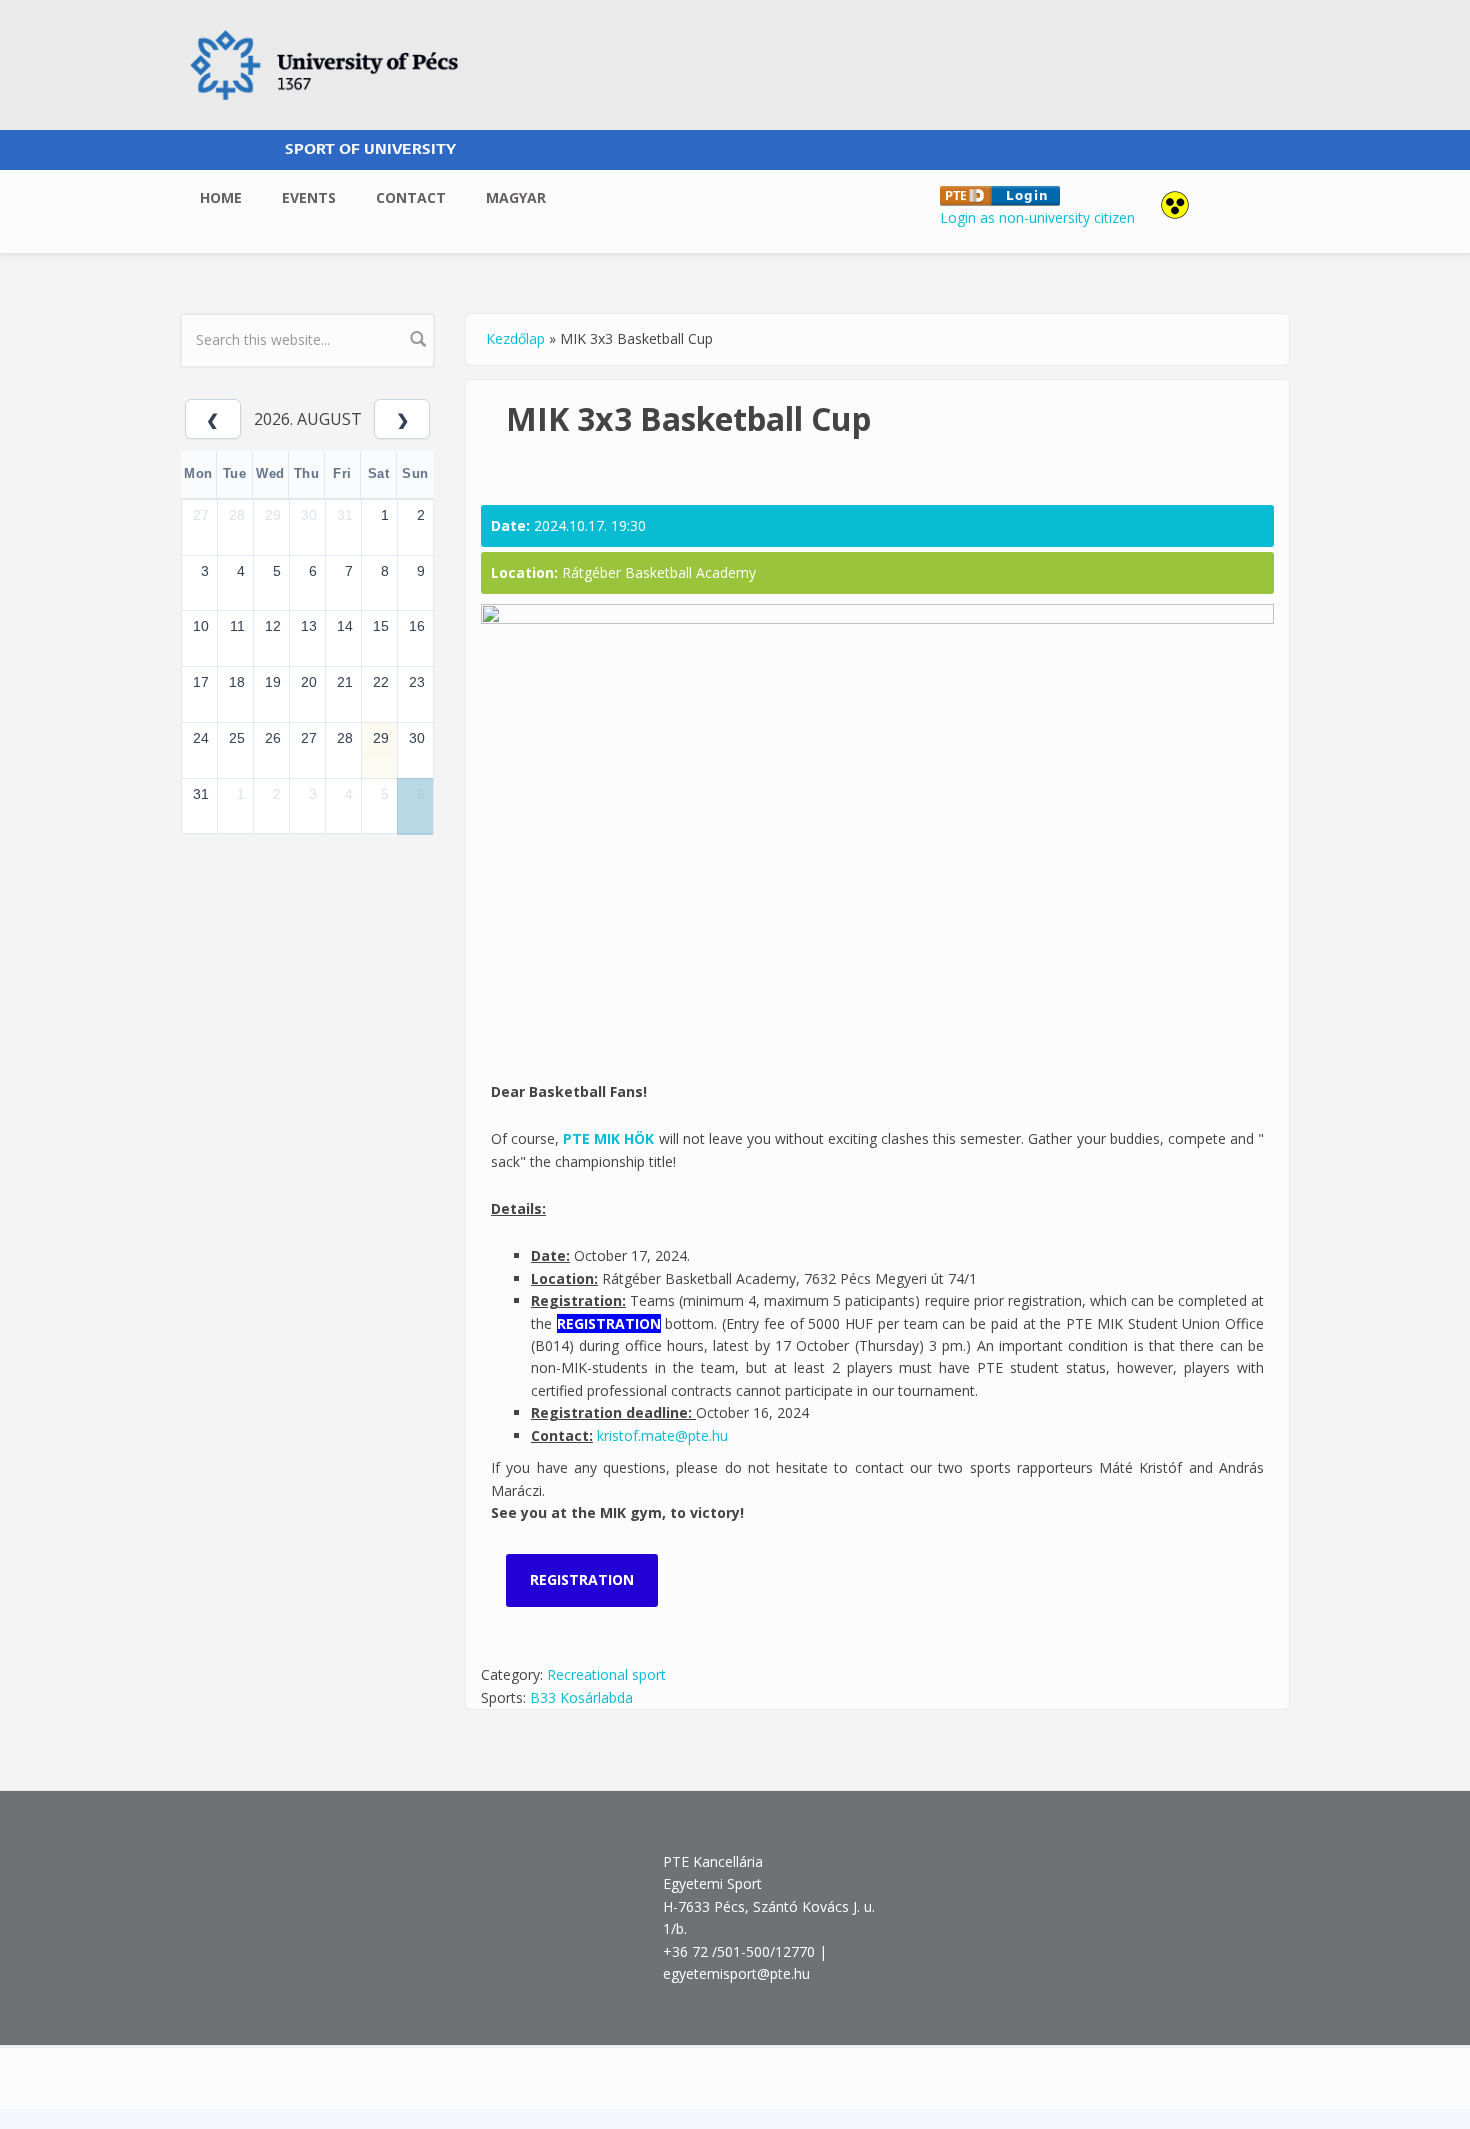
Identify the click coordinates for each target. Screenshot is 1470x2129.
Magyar (516, 197)
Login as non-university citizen (1037, 217)
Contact (411, 197)
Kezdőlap (515, 338)
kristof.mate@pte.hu (662, 1435)
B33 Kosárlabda (581, 1697)
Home (221, 197)
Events (309, 197)
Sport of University (370, 149)
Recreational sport (606, 1674)
